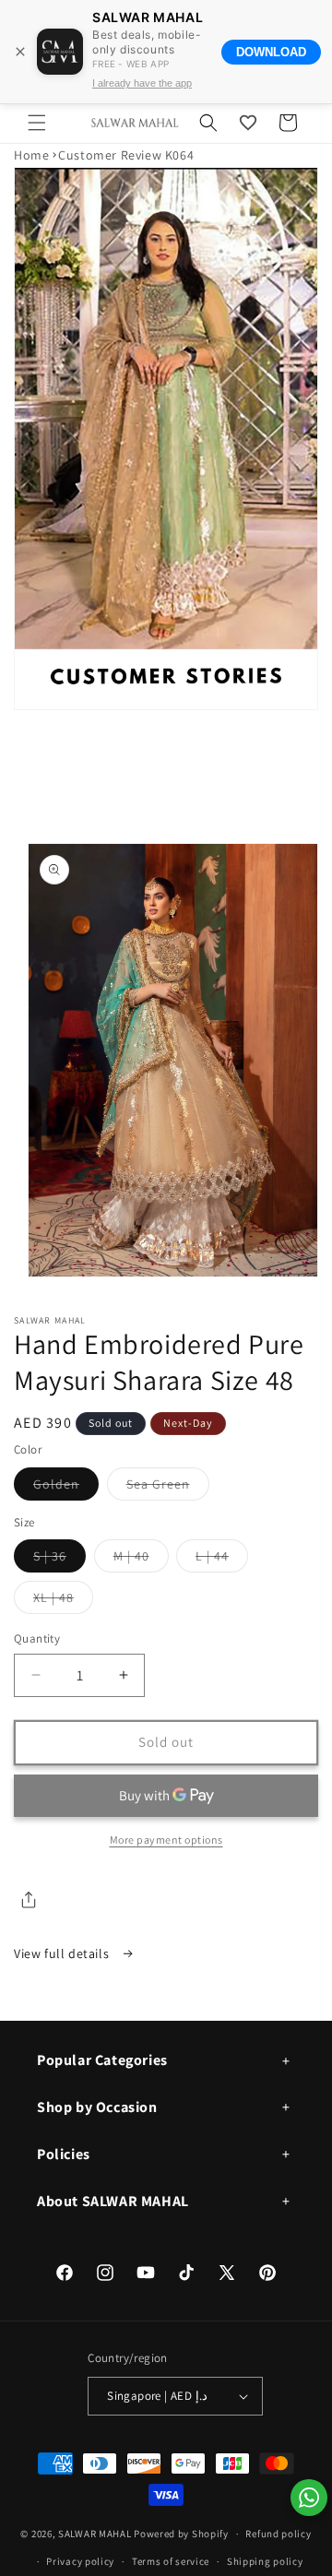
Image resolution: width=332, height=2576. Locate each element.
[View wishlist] (248, 123)
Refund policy (278, 2534)
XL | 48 (63, 1601)
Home (31, 155)
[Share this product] (29, 1900)
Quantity (37, 1638)
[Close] (20, 52)
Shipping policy (265, 2561)
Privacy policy (80, 2561)
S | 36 (59, 1560)
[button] (37, 123)
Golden (66, 1488)
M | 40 (141, 1560)
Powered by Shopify (181, 2534)
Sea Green (168, 1488)
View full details (63, 1953)
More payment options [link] (166, 1840)
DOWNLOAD (271, 52)
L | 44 (222, 1560)
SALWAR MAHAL (95, 2534)
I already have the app (142, 83)
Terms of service (171, 2561)
